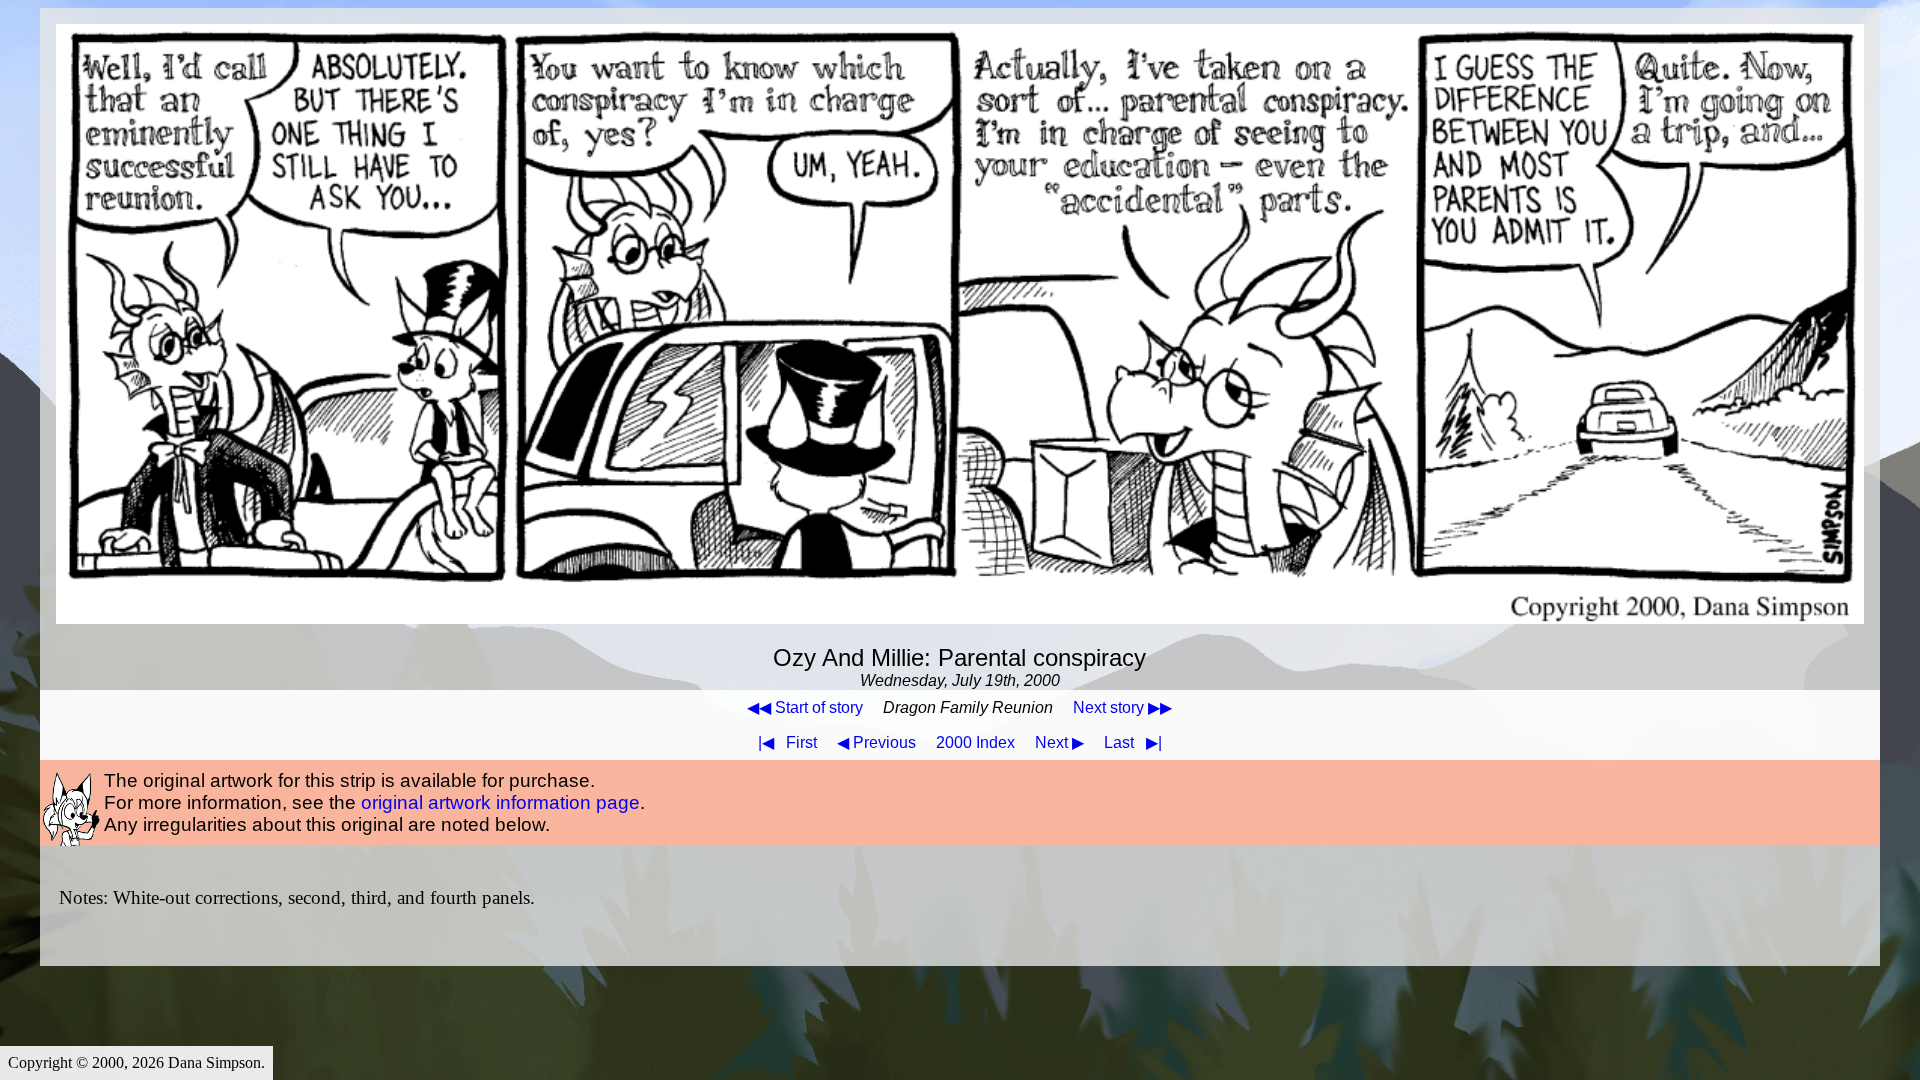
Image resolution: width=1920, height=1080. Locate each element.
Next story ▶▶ (1122, 707)
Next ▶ (1059, 742)
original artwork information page (500, 802)
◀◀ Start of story (805, 707)
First (787, 742)
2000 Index (975, 742)
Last (1133, 742)
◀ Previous (876, 742)
